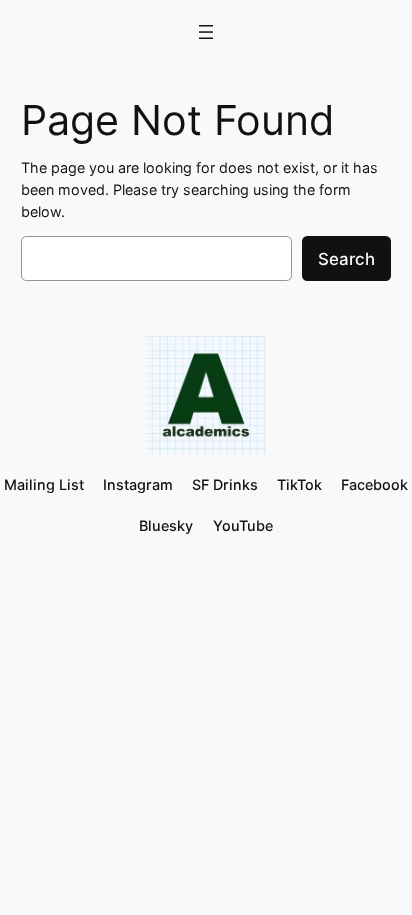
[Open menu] (206, 32)
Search (346, 259)
